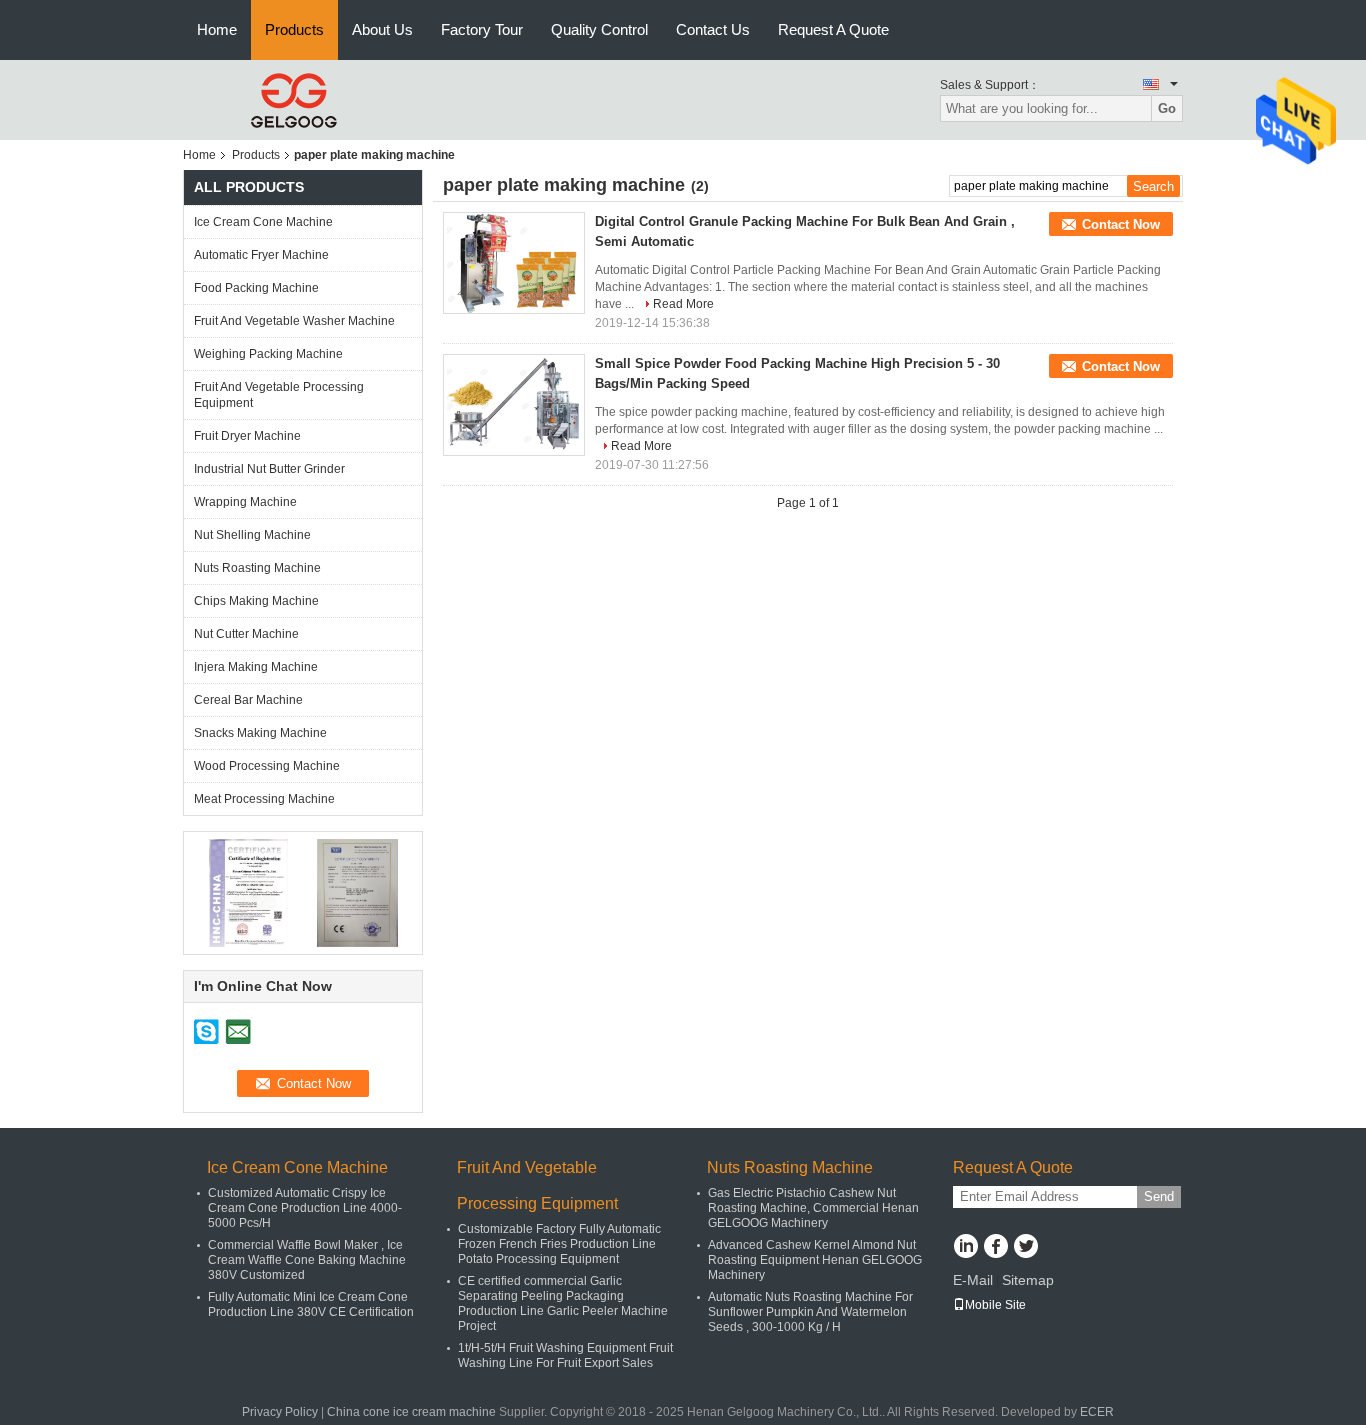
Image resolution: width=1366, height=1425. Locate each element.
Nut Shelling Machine (252, 535)
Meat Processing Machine (264, 799)
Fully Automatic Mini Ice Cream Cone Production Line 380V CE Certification (311, 1304)
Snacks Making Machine (260, 733)
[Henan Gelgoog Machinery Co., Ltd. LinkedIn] (965, 1248)
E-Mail (973, 1280)
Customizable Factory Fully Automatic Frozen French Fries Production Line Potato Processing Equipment (559, 1244)
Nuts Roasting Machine (257, 568)
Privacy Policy (280, 1412)
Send (1159, 1196)
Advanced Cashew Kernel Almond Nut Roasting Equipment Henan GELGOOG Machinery (815, 1260)
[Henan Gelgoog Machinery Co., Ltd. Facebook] (995, 1248)
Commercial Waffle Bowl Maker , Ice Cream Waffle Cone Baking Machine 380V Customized (307, 1260)
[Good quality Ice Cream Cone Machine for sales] (248, 892)
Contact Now (1121, 224)
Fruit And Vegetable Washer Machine (294, 321)
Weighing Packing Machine (268, 354)
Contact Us (713, 29)
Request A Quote (833, 29)
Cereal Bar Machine (248, 700)
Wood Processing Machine (267, 766)
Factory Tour (482, 29)
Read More (683, 304)
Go (1167, 108)
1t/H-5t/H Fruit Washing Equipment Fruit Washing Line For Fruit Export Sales (565, 1355)
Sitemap (1028, 1280)
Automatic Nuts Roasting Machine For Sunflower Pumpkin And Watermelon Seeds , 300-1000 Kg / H (810, 1312)
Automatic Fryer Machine (261, 255)
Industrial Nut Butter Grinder (269, 469)
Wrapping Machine (245, 502)
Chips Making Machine (256, 601)
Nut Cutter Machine (246, 634)
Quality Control (599, 29)
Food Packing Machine (256, 288)
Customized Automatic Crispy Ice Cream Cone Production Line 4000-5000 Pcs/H (305, 1208)
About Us (382, 29)
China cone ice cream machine (411, 1412)
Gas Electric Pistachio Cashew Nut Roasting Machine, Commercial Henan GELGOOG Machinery (813, 1208)
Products (294, 29)
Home (217, 29)
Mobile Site (995, 1305)
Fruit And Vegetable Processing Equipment (279, 395)
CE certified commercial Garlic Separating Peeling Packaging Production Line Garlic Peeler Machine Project (563, 1303)
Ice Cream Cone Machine (263, 222)
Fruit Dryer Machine (247, 436)
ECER (1097, 1412)
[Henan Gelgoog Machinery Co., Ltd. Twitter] (1025, 1248)
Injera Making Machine (256, 667)
